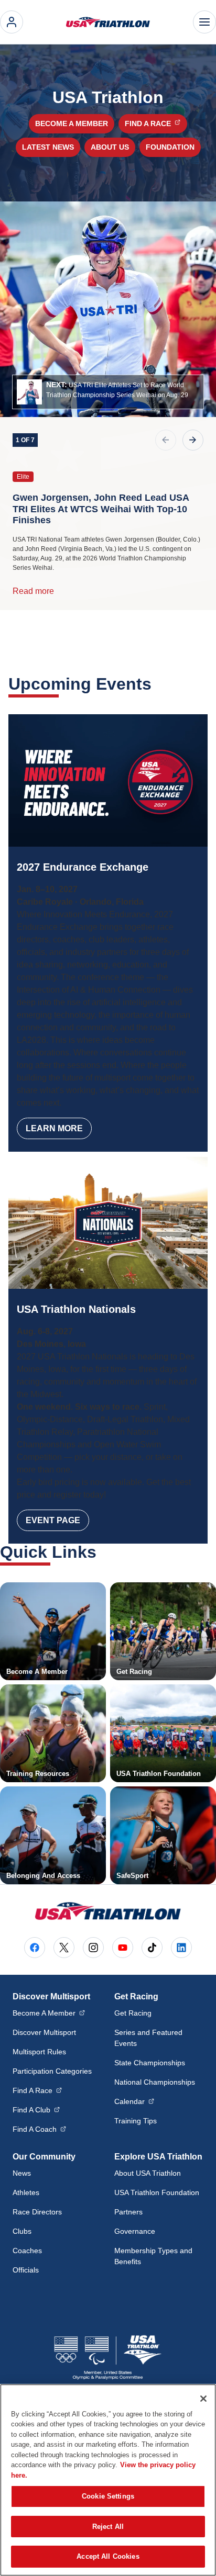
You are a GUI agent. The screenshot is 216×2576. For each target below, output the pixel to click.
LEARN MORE (54, 1128)
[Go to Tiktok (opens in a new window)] (152, 1948)
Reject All (108, 2527)
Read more (33, 591)
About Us (110, 147)
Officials (26, 2270)
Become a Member (72, 123)
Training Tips (136, 2121)
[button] (108, 392)
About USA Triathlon (148, 2173)
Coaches (27, 2251)
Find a (156, 123)
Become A (49, 2013)
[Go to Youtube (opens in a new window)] (123, 1948)
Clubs (22, 2231)
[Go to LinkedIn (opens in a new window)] (181, 1948)
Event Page (53, 1520)
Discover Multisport (44, 2032)
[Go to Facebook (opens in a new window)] (35, 1948)
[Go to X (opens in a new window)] (64, 1948)
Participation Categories (52, 2071)
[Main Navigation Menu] (204, 22)
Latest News (48, 147)
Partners (128, 2212)
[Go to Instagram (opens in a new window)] (93, 1948)
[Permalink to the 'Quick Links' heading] (103, 1552)
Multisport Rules (39, 2052)
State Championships (150, 2063)
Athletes (26, 2192)
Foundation (170, 147)
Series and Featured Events (148, 2038)
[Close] (203, 2399)
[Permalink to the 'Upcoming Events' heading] (158, 684)
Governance (135, 2231)
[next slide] (193, 440)
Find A (37, 2090)
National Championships (155, 2082)
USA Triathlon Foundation (157, 2192)
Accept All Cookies (108, 2556)
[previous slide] (166, 440)
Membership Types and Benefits (153, 2256)
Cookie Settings (108, 2496)
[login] (12, 22)
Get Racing (133, 2013)
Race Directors (37, 2212)
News (22, 2173)
